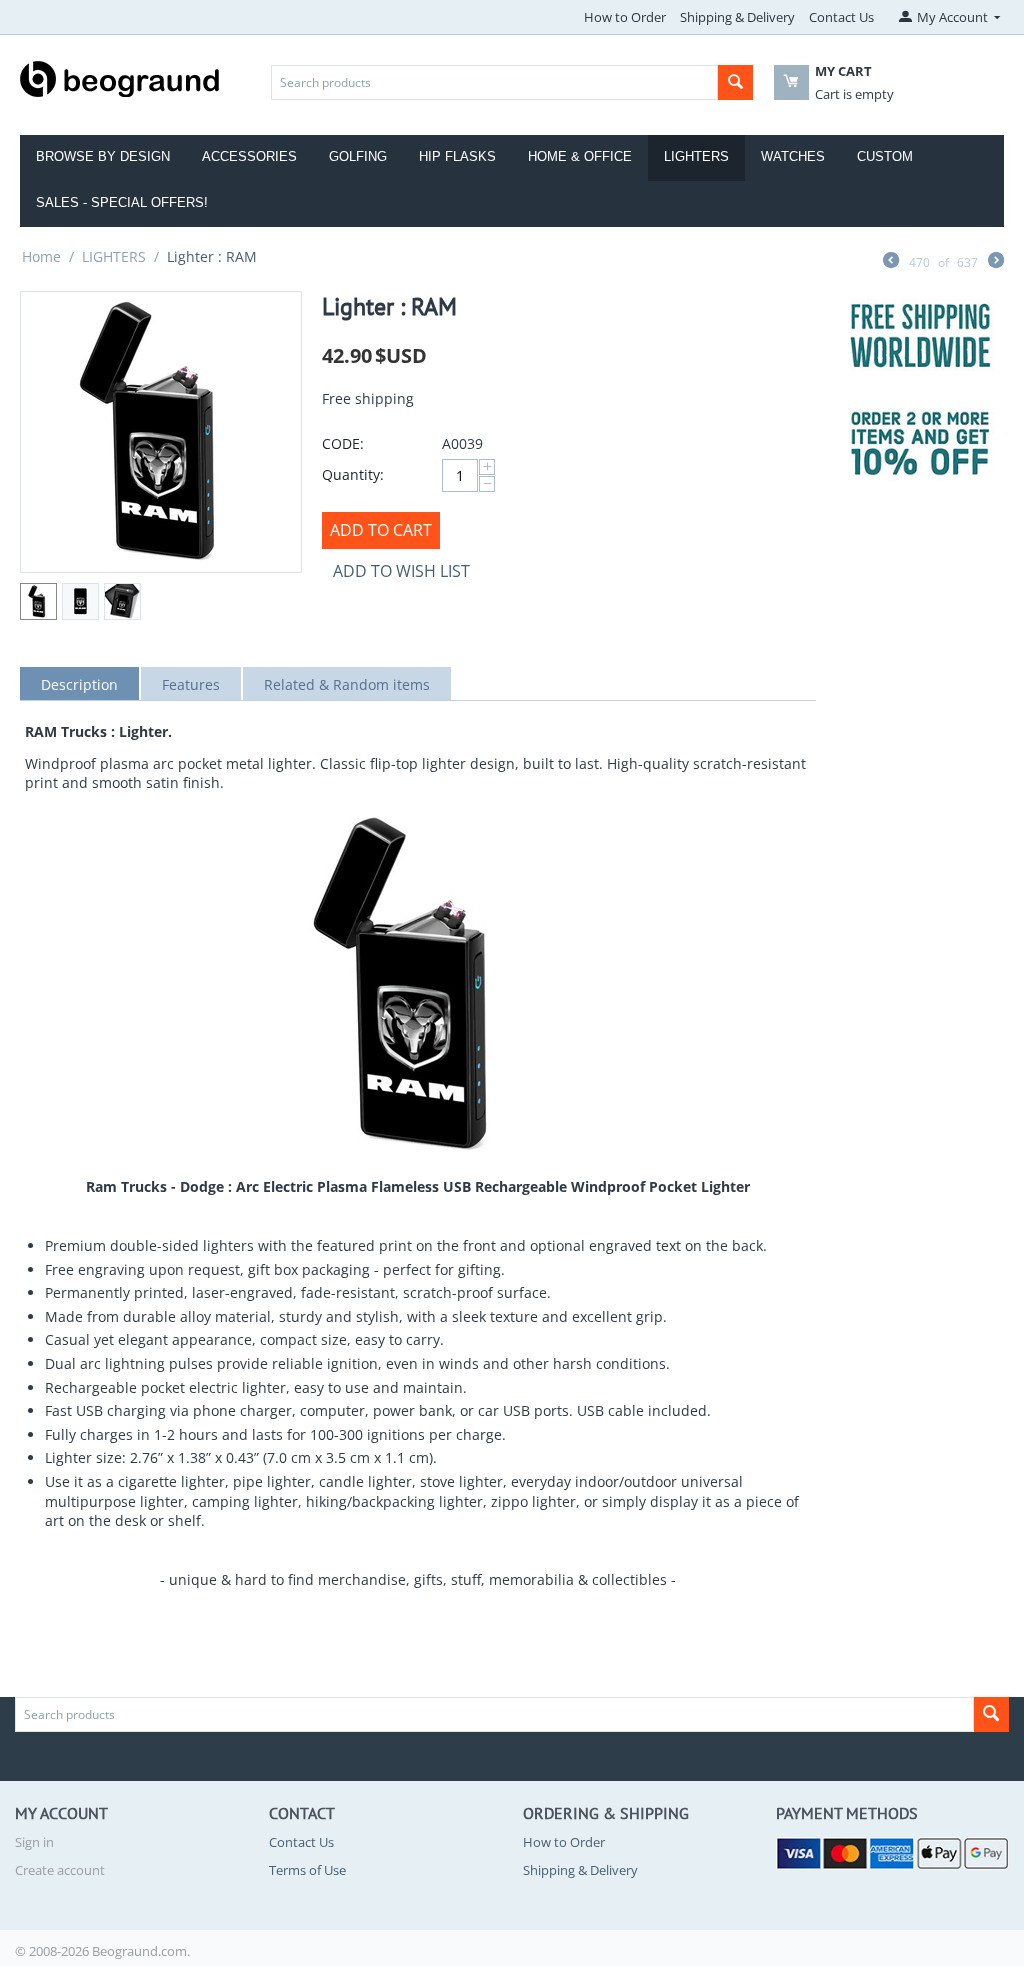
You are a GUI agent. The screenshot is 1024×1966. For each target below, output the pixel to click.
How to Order (625, 17)
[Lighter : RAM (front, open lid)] (161, 432)
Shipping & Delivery (737, 17)
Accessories (249, 156)
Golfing (358, 156)
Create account (60, 1870)
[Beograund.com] (120, 77)
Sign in (34, 1842)
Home (41, 256)
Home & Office (580, 156)
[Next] (996, 262)
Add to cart (381, 530)
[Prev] (891, 262)
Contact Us (841, 17)
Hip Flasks (457, 156)
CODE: (343, 443)
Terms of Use (307, 1870)
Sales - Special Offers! (122, 202)
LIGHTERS (114, 256)
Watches (793, 156)
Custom (885, 156)
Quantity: (353, 474)
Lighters (696, 156)
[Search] (735, 82)
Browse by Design (103, 156)
